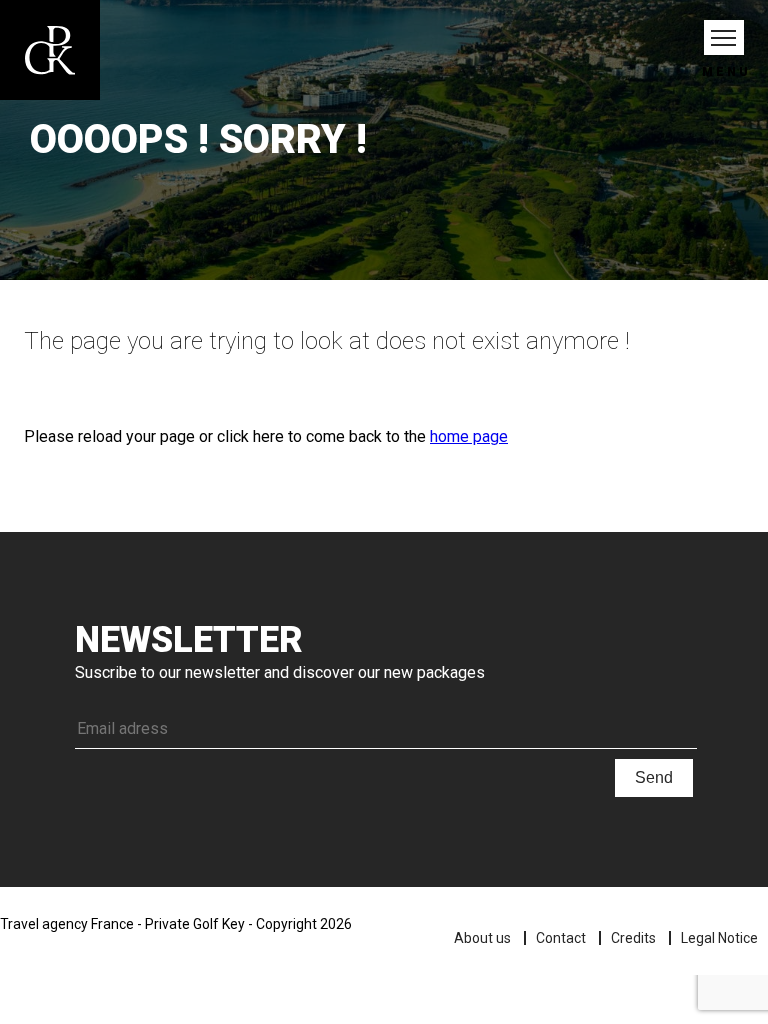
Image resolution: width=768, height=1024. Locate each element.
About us (482, 938)
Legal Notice (719, 938)
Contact (561, 938)
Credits (633, 938)
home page (469, 436)
